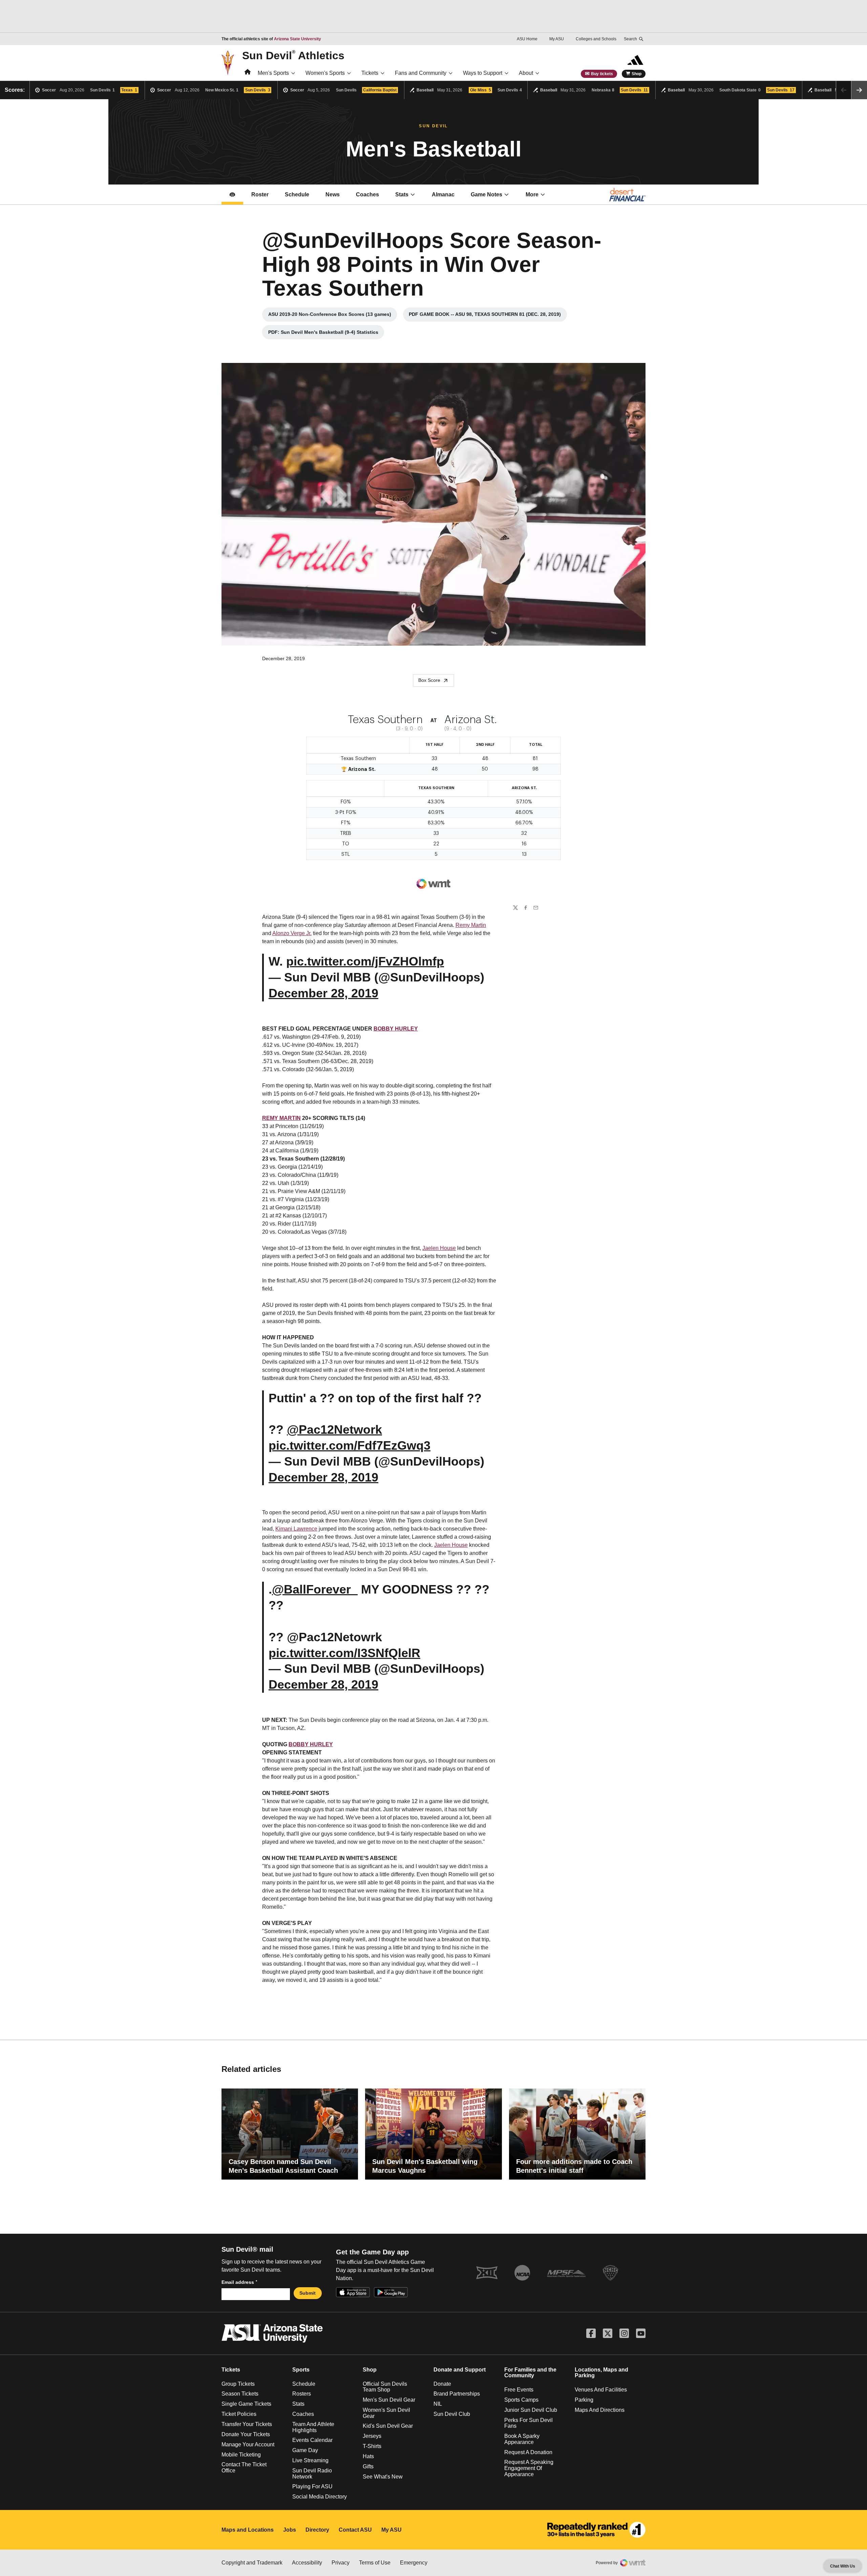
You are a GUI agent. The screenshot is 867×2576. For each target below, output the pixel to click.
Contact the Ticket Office (244, 2467)
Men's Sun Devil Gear (389, 2400)
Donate (442, 2384)
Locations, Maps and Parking (601, 2373)
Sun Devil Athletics (293, 55)
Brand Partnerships (457, 2394)
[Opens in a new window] (596, 2530)
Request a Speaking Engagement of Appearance (529, 2468)
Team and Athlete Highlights (313, 2427)
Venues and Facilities (601, 2390)
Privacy (341, 2563)
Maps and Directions (600, 2410)
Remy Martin (471, 925)
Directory (317, 2530)
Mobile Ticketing (241, 2455)
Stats (402, 194)
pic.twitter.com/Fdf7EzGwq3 (350, 1445)
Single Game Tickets (246, 2404)
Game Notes (494, 197)
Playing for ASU (312, 2486)
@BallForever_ (315, 1589)
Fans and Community (421, 73)
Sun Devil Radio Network (312, 2474)
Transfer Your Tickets (247, 2424)
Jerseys (372, 2436)
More (532, 194)
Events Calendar (312, 2440)
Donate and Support (460, 2370)
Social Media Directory (320, 2497)
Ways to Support (483, 73)
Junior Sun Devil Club (531, 2410)
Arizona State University (298, 39)
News (333, 194)
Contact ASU (355, 2530)
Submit (308, 2293)
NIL (438, 2404)
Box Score (429, 680)
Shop (637, 74)
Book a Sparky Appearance (522, 2439)
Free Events (519, 2390)
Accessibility (307, 2563)
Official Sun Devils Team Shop (385, 2387)
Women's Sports (325, 73)
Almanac (443, 194)
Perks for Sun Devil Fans (528, 2423)
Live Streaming (310, 2460)
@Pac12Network (334, 1430)
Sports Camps (521, 2400)
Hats (368, 2456)
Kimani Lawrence (296, 1529)
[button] (859, 90)
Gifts (368, 2466)
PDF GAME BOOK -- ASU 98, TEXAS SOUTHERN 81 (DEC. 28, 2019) (485, 316)
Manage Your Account (248, 2444)
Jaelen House (439, 1248)
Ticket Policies (239, 2414)
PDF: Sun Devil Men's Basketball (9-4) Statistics (323, 334)
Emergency (414, 2563)
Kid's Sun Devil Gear (388, 2426)
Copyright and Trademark (252, 2563)
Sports (301, 2370)
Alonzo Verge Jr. (292, 933)
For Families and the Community (530, 2373)
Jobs (290, 2530)
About (526, 73)
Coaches (371, 197)
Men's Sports (273, 73)
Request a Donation (528, 2452)
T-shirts (372, 2446)
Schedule (297, 194)
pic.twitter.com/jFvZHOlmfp (365, 961)
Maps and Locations (248, 2530)
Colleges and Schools (596, 39)
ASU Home (527, 39)
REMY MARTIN (281, 1118)
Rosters (302, 2394)
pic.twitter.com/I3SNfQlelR (344, 1653)
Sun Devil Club (452, 2414)
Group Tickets (238, 2384)
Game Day (305, 2450)
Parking (584, 2400)
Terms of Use (375, 2563)
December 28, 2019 (323, 993)
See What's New (383, 2477)
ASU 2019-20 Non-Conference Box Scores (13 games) (330, 316)
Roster (260, 194)
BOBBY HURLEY (396, 1029)
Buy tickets (602, 74)
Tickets (370, 73)
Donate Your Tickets (246, 2434)
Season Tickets (240, 2394)
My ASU (557, 39)
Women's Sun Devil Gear (386, 2413)
